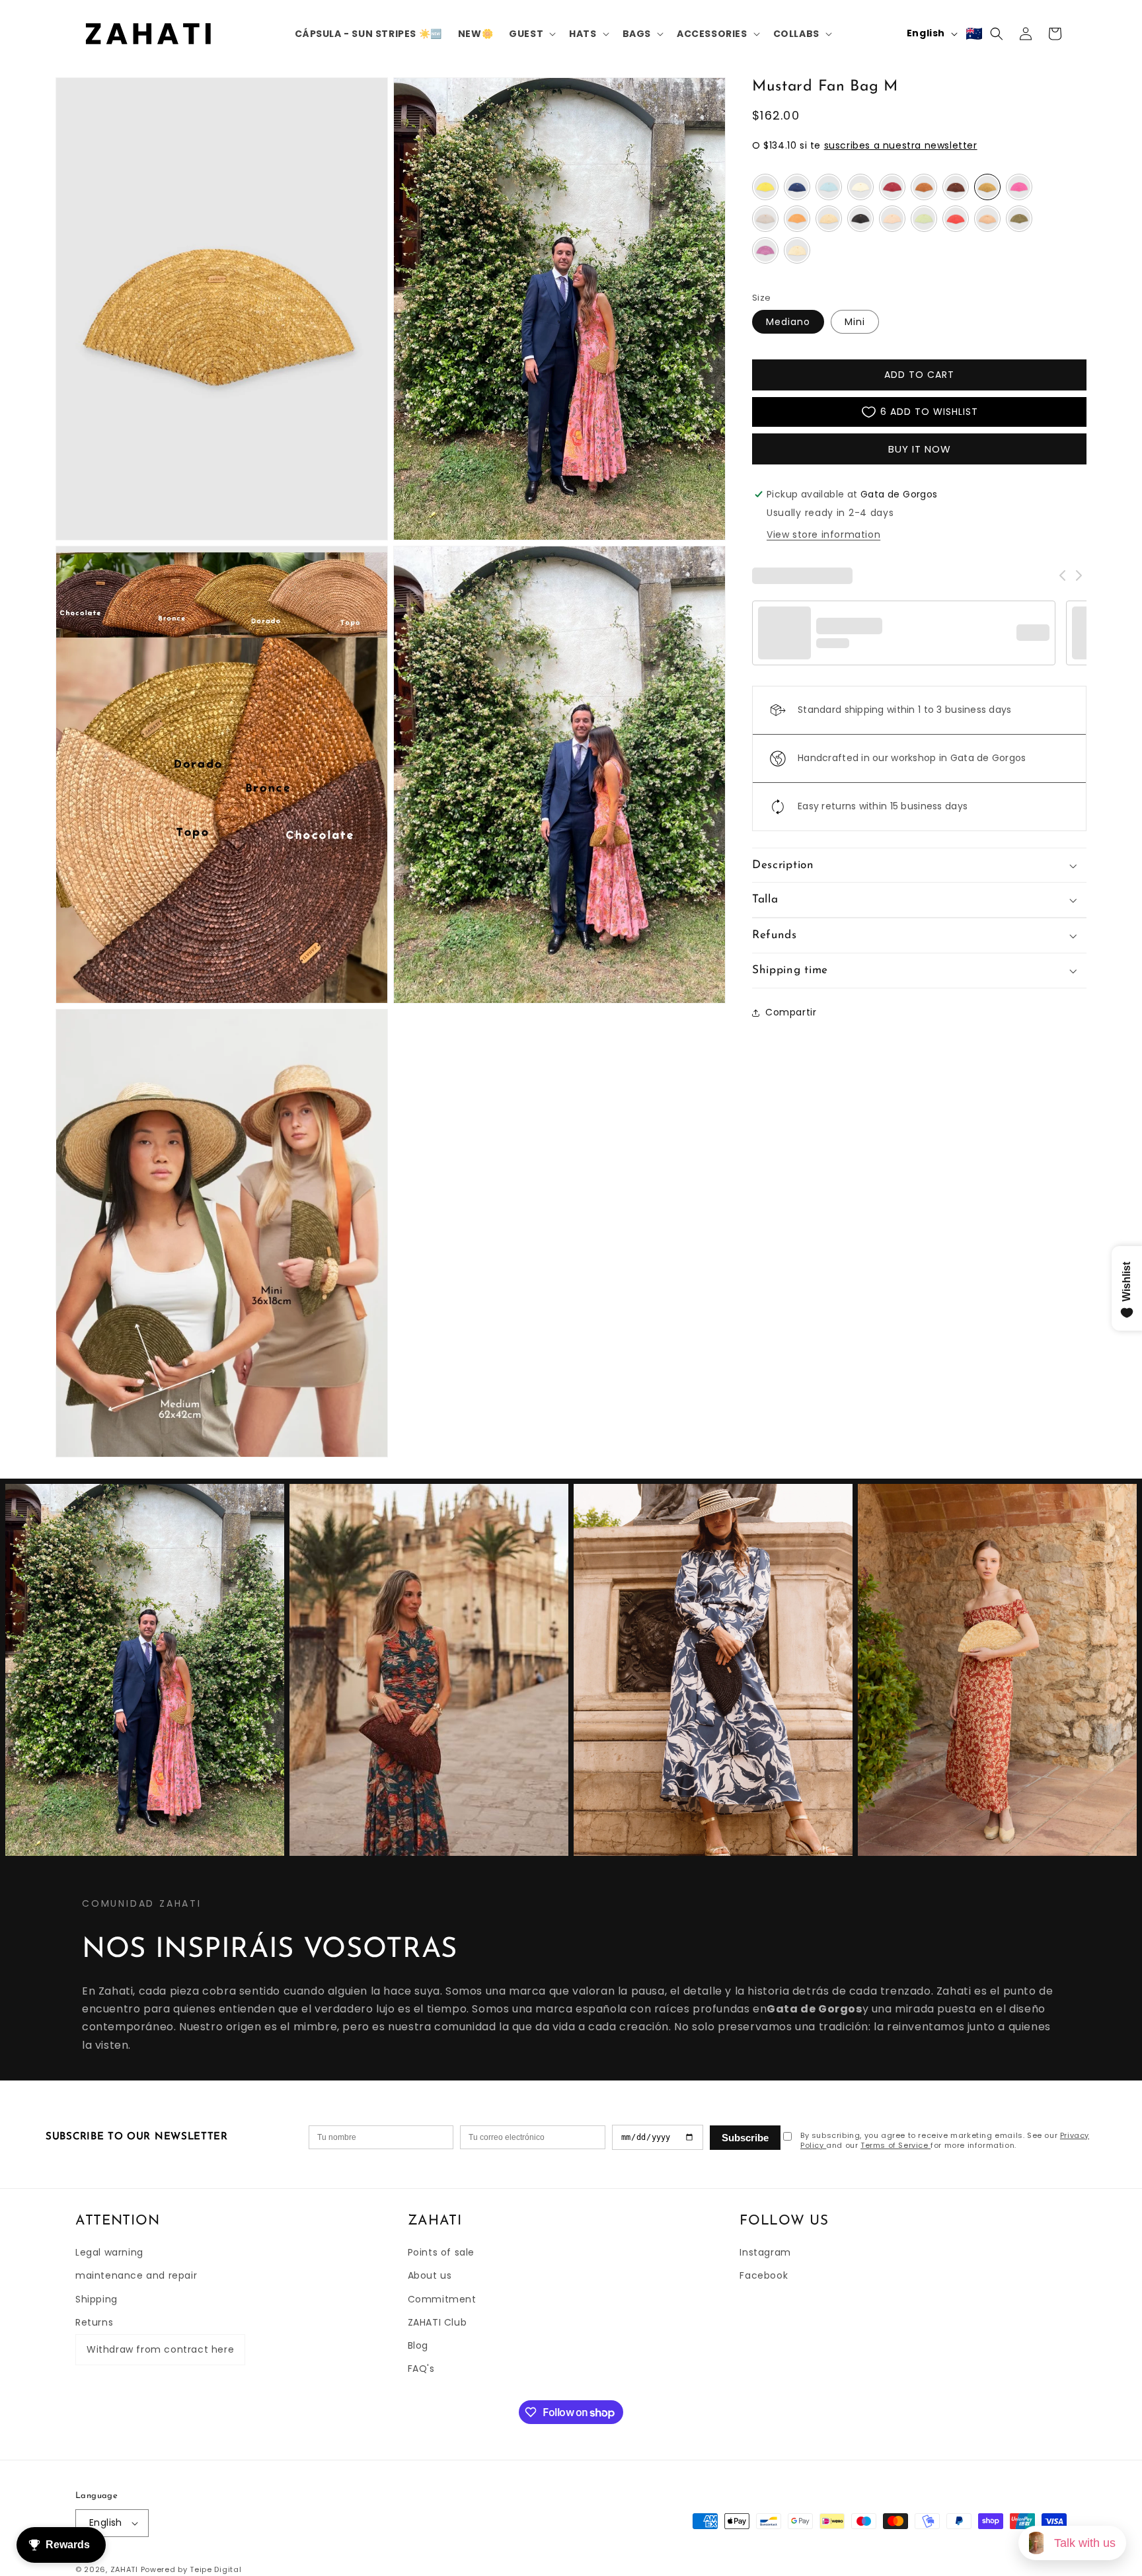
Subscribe (745, 2138)
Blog (418, 2345)
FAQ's (421, 2369)
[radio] (765, 187)
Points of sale (441, 2252)
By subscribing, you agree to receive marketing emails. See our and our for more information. (945, 2141)
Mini (855, 322)
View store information (823, 534)
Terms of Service (895, 2145)
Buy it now (920, 449)
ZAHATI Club (438, 2322)
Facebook (764, 2275)
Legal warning (109, 2252)
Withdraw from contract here (160, 2349)
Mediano (788, 322)
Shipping (96, 2299)
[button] (531, 34)
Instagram (765, 2252)
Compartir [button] (791, 1012)
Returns (94, 2322)
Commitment (442, 2299)
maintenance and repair (136, 2275)
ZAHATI (124, 2569)
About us (430, 2275)
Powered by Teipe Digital (191, 2569)
